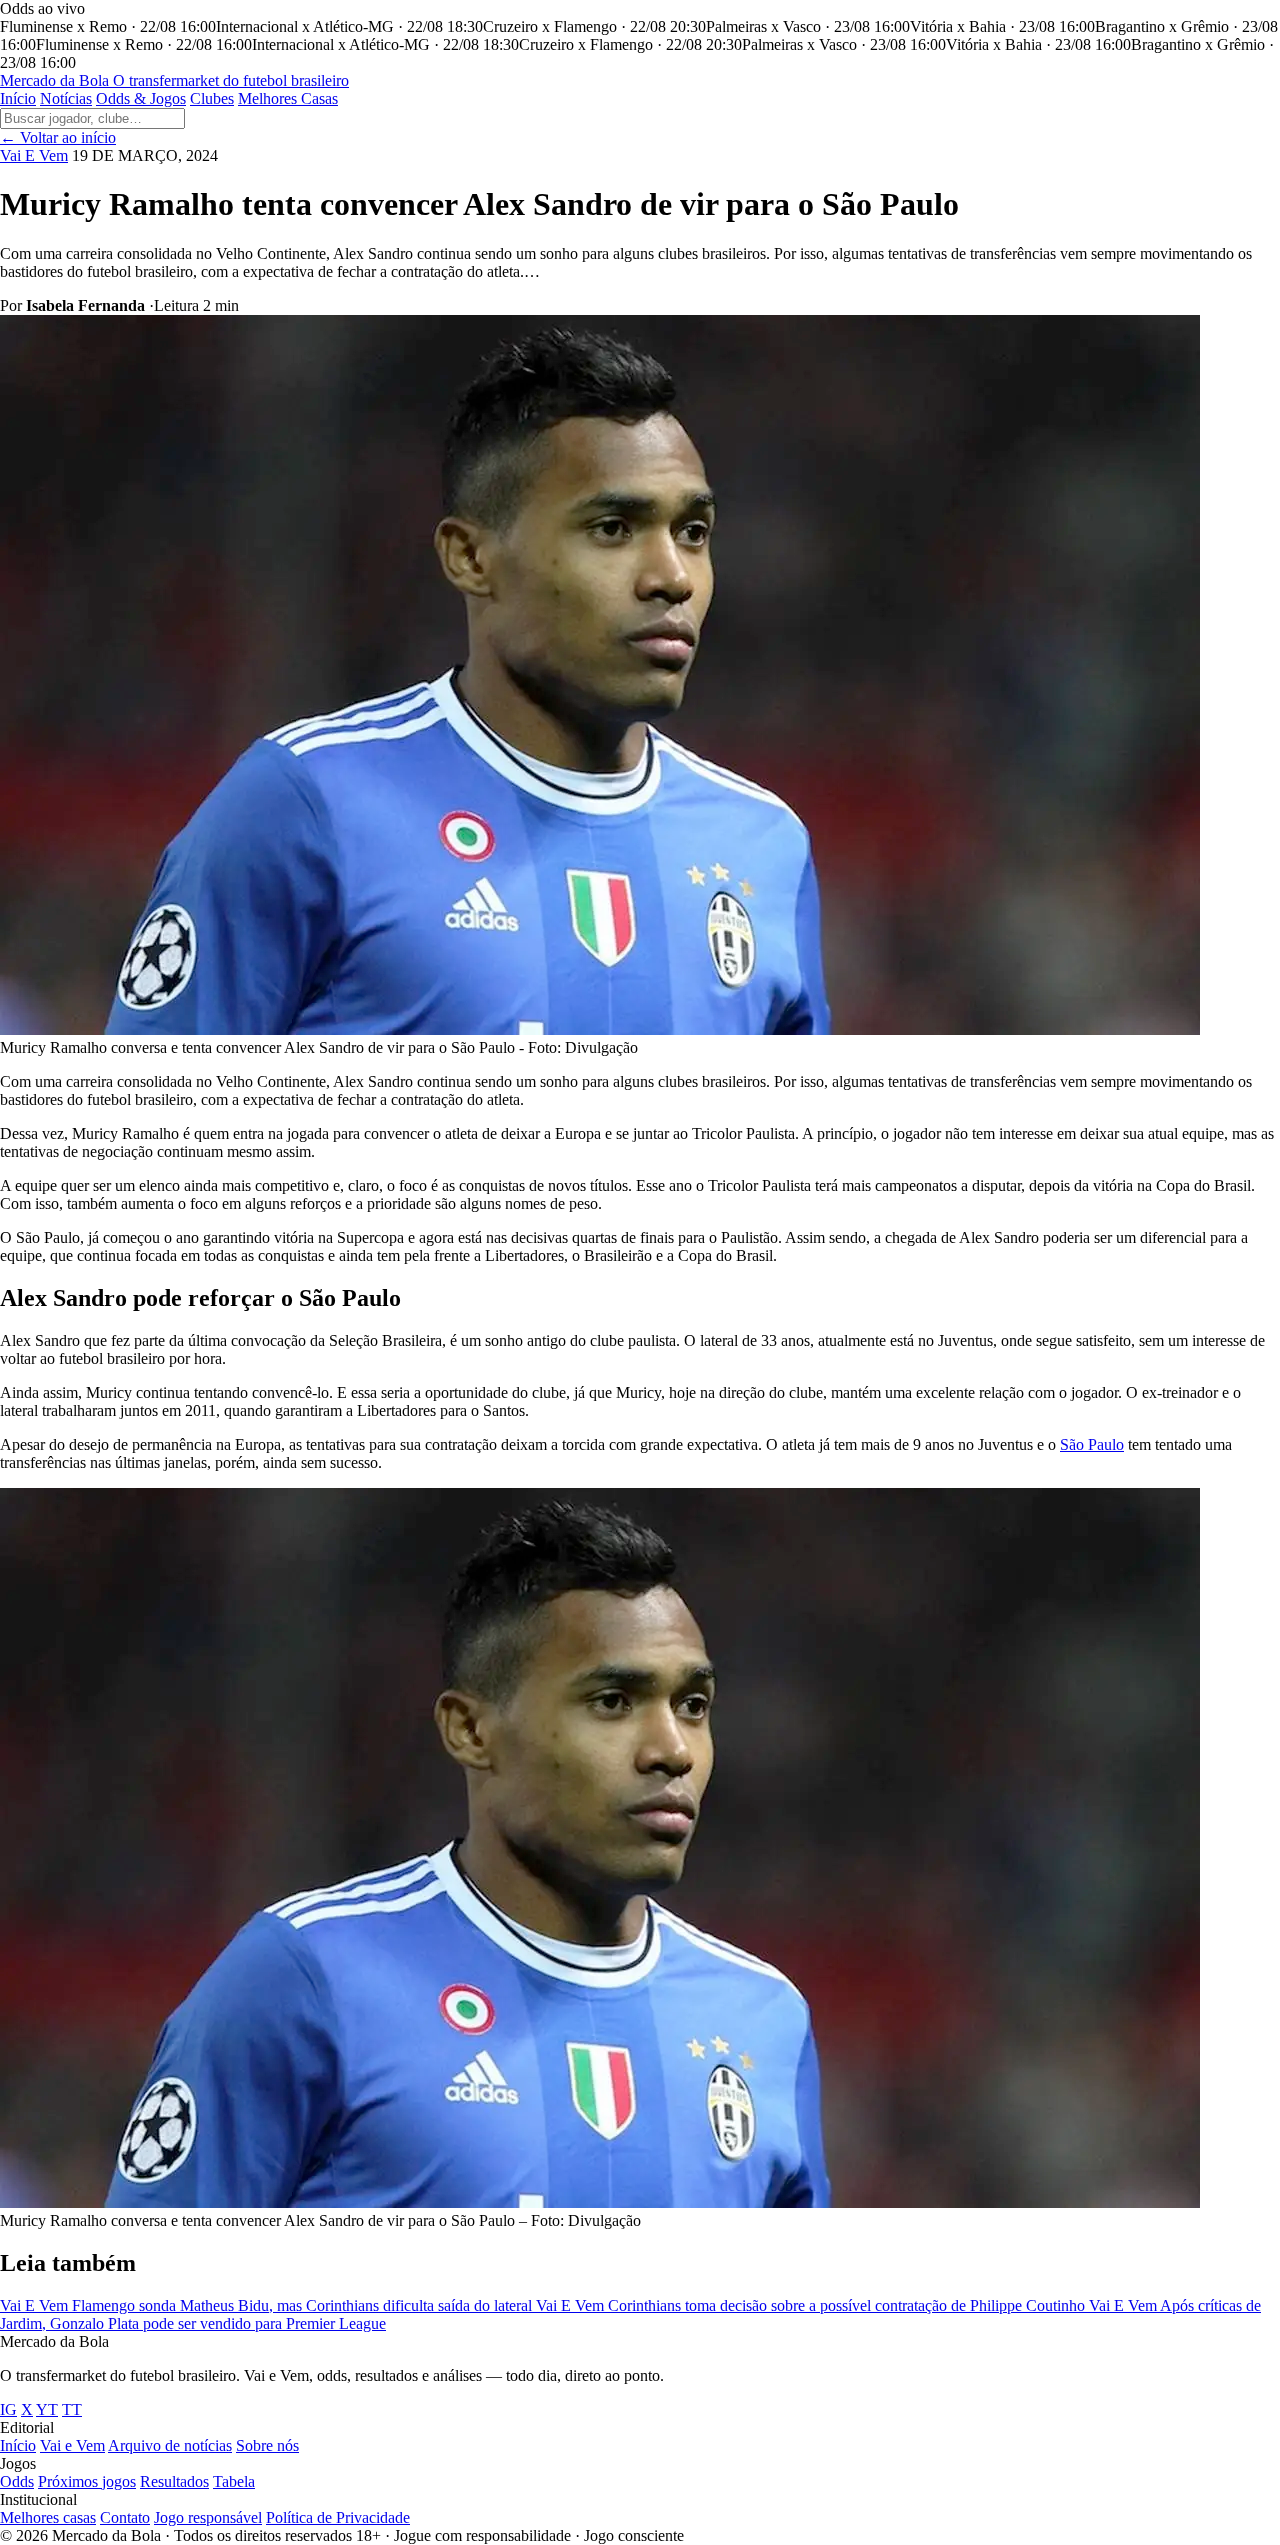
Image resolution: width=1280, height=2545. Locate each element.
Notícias (66, 98)
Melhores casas (48, 2517)
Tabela (234, 2481)
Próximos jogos (87, 2481)
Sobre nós (267, 2445)
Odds (17, 2481)
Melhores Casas (288, 98)
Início (18, 98)
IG (8, 2409)
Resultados (174, 2481)
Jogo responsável (208, 2517)
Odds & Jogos (141, 98)
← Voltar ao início (58, 137)
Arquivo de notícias (170, 2445)
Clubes (212, 98)
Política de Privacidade (338, 2517)
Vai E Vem (34, 155)
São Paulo (1092, 1444)
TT (72, 2409)
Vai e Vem (72, 2445)
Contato (125, 2517)
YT (47, 2409)
